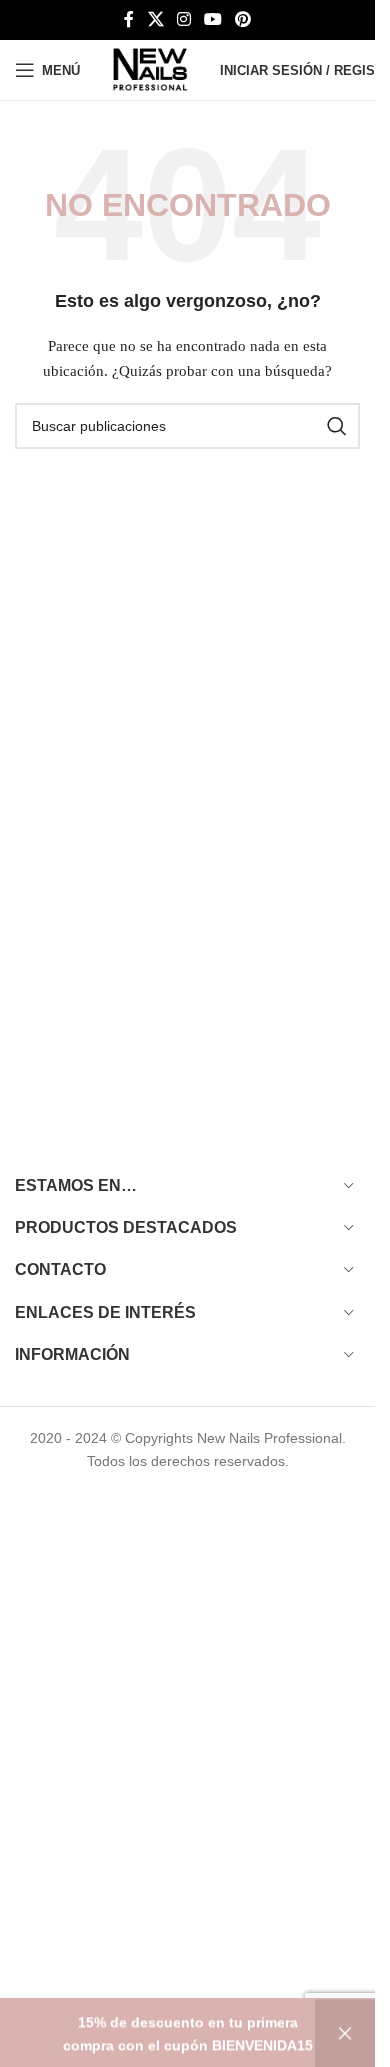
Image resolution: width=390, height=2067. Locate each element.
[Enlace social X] (155, 19)
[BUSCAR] (337, 426)
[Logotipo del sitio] (150, 69)
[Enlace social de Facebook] (129, 19)
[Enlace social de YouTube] (213, 19)
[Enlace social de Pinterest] (243, 19)
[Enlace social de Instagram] (183, 19)
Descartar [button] (345, 2032)
